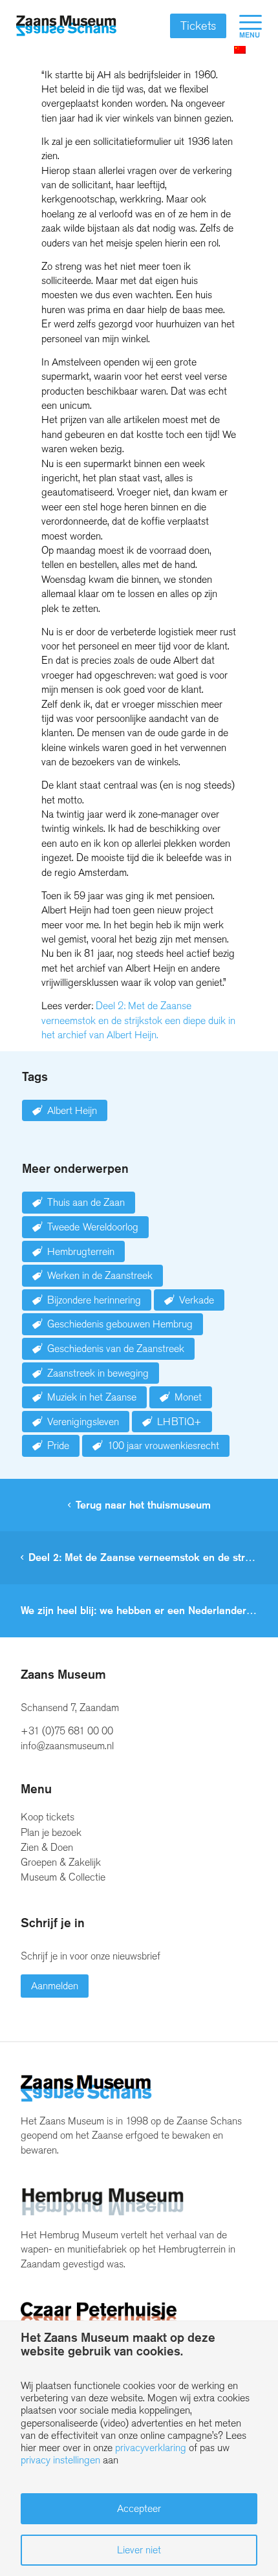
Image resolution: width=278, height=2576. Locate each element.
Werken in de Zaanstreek (100, 1275)
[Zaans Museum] (66, 26)
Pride (58, 1446)
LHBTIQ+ (179, 1422)
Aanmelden (55, 1986)
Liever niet (139, 2550)
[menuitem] (244, 26)
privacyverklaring (151, 2448)
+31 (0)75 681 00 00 (67, 1731)
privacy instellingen (60, 2460)
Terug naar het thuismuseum (143, 1505)
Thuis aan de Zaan (86, 1202)
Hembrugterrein (81, 1251)
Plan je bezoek (51, 1832)
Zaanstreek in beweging (98, 1373)
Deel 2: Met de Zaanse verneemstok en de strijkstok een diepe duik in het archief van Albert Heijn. (138, 1020)
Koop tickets (48, 1817)
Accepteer (139, 2508)
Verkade (197, 1300)
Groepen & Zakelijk (61, 1862)
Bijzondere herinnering (94, 1300)
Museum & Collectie (63, 1877)
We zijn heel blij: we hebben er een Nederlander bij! (142, 1610)
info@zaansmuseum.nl (67, 1746)
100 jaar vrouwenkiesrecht (163, 1446)
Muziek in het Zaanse (92, 1397)
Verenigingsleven (83, 1422)
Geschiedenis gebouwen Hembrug (120, 1324)
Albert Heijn (72, 1110)
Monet (188, 1397)
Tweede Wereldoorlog (93, 1227)
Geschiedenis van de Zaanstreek (116, 1348)
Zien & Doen (47, 1847)
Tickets (198, 26)
